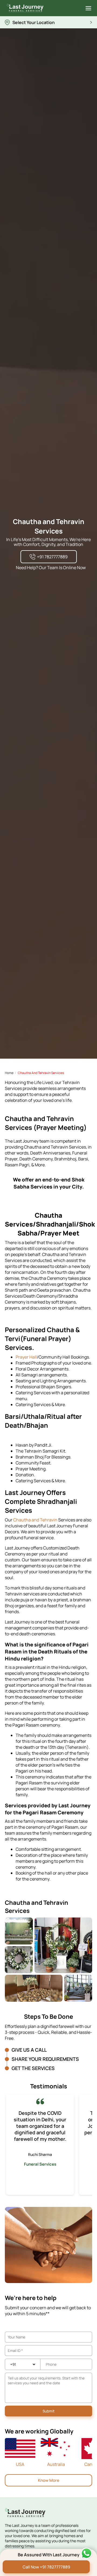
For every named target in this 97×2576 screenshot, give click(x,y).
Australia (56, 2464)
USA (20, 2464)
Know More (49, 2480)
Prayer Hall (26, 1357)
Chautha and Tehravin (36, 1520)
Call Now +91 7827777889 (46, 2567)
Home (9, 1073)
